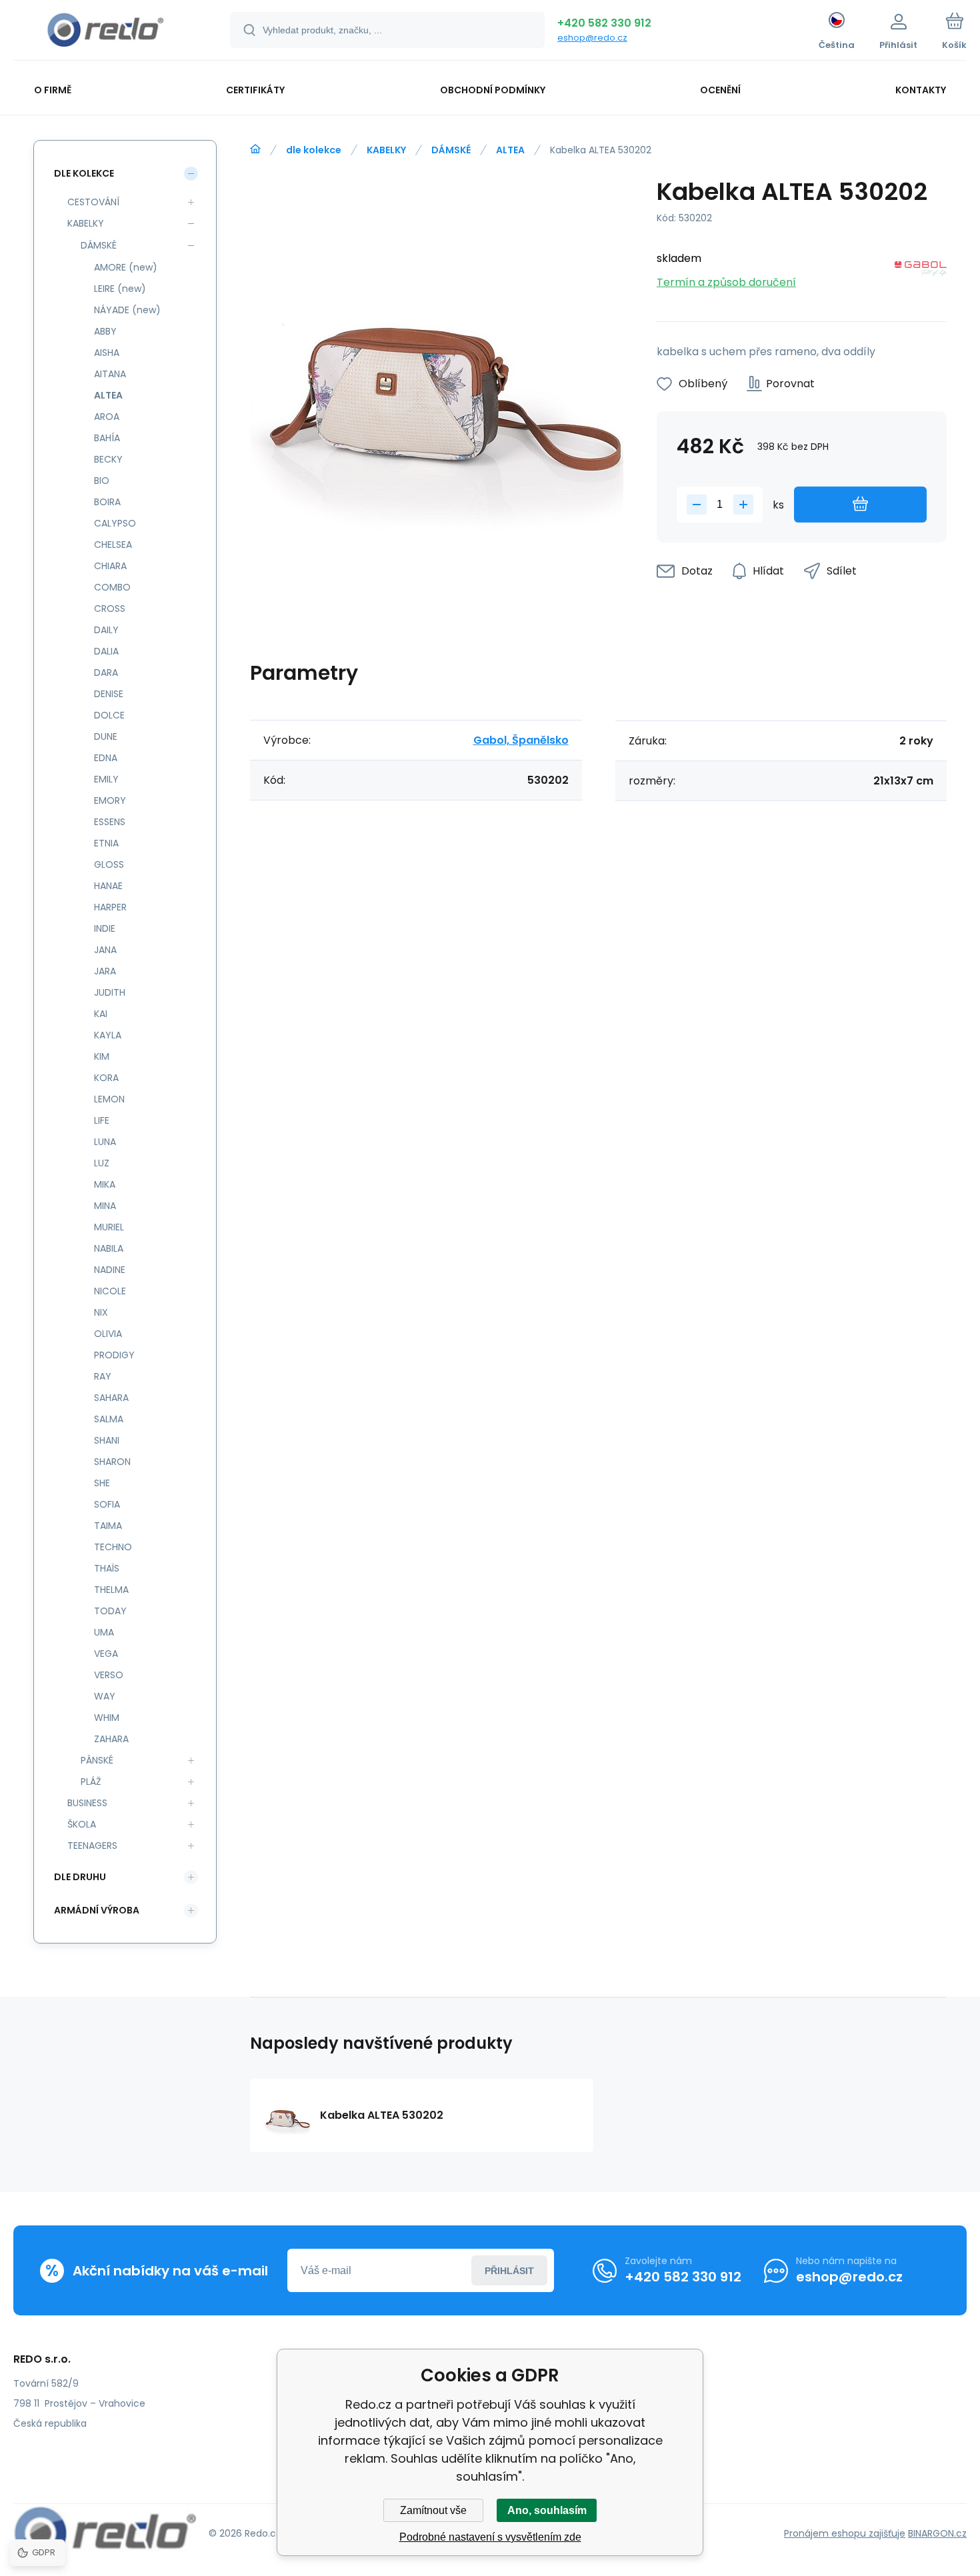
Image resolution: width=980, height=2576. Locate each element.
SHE (102, 1483)
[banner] (105, 32)
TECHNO (113, 1547)
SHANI (107, 1440)
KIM (102, 1056)
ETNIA (106, 843)
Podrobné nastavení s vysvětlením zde (490, 2537)
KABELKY (386, 150)
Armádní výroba (97, 1910)
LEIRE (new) (120, 289)
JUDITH (110, 992)
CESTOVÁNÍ (93, 202)
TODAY (110, 1611)
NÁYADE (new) (127, 310)
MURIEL (109, 1227)
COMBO (112, 587)
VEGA (106, 1654)
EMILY (106, 779)
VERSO (109, 1675)
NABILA (109, 1248)
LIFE (102, 1120)
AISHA (107, 353)
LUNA (105, 1142)
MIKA (105, 1184)
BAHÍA (107, 438)
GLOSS (109, 864)
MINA (105, 1206)
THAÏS (107, 1568)
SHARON (112, 1462)
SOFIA (107, 1504)
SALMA (109, 1419)
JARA (105, 971)
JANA (105, 950)
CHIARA (110, 566)
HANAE (108, 886)
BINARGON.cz (937, 2533)
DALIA (106, 651)
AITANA (110, 374)
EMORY (110, 800)
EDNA (106, 758)
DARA (106, 672)
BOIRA (107, 502)
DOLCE (109, 715)
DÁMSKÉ (451, 150)
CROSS (110, 609)
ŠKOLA (82, 1824)
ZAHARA (111, 1739)
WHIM (107, 1718)
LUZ (102, 1163)
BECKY (108, 459)
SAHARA (111, 1398)
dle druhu (80, 1877)
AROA (107, 417)
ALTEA (510, 150)
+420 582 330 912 (604, 23)
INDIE (105, 928)
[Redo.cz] (255, 149)
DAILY (106, 630)
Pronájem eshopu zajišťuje (845, 2533)
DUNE (106, 736)
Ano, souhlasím (547, 2510)
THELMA (111, 1590)
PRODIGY (114, 1355)
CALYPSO (115, 523)
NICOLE (110, 1291)
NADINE (110, 1270)
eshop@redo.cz (592, 38)
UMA (104, 1632)
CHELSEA (113, 545)
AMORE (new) (126, 267)
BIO (102, 481)
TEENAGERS (92, 1846)
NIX (101, 1312)
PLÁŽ (91, 1782)
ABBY (105, 331)
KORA (106, 1078)
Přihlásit (509, 2271)
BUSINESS (87, 1803)
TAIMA (108, 1526)
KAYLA (108, 1035)
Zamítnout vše (433, 2510)
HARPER (110, 907)
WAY (105, 1696)
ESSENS (110, 822)
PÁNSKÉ (97, 1760)
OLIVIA (108, 1334)
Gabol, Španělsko (521, 740)
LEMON (109, 1099)
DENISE (109, 694)
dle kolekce (314, 150)
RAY (103, 1376)
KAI (101, 1014)
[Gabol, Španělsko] (921, 271)
